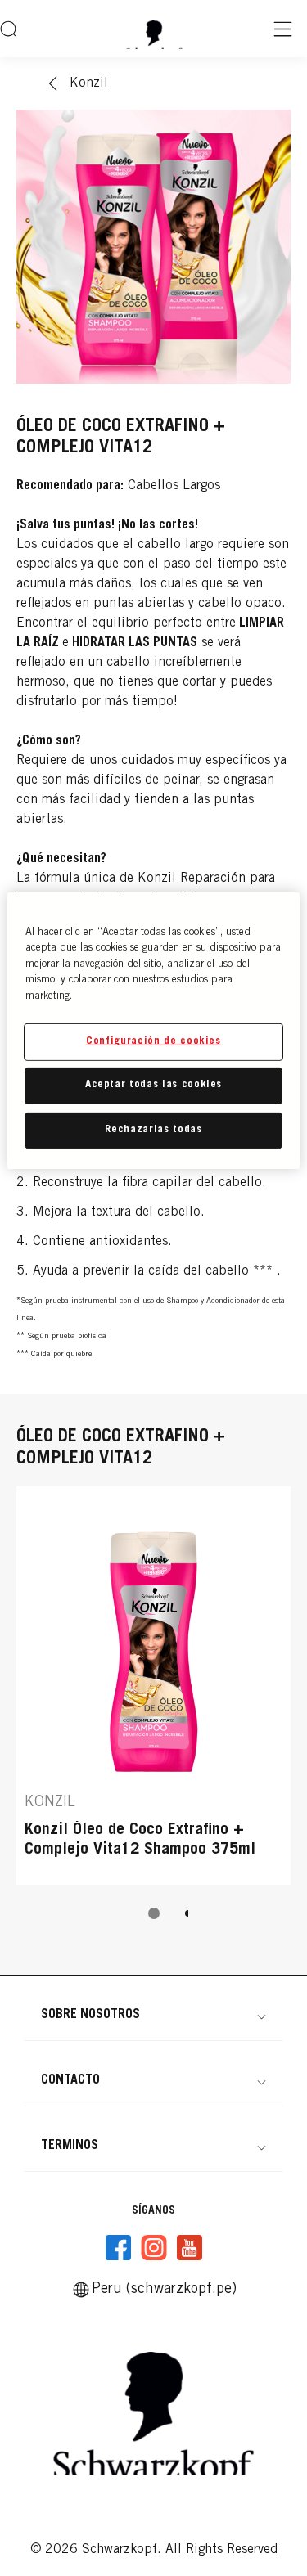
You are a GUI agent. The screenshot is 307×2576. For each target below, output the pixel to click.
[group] (153, 1714)
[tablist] (154, 1913)
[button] (153, 2015)
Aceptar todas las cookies (153, 1085)
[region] (153, 1030)
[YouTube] (189, 2248)
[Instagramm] (154, 2248)
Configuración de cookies (153, 1042)
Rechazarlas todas (153, 1129)
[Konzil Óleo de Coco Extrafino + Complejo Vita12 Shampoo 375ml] (153, 1686)
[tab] (154, 1913)
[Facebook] (119, 2248)
